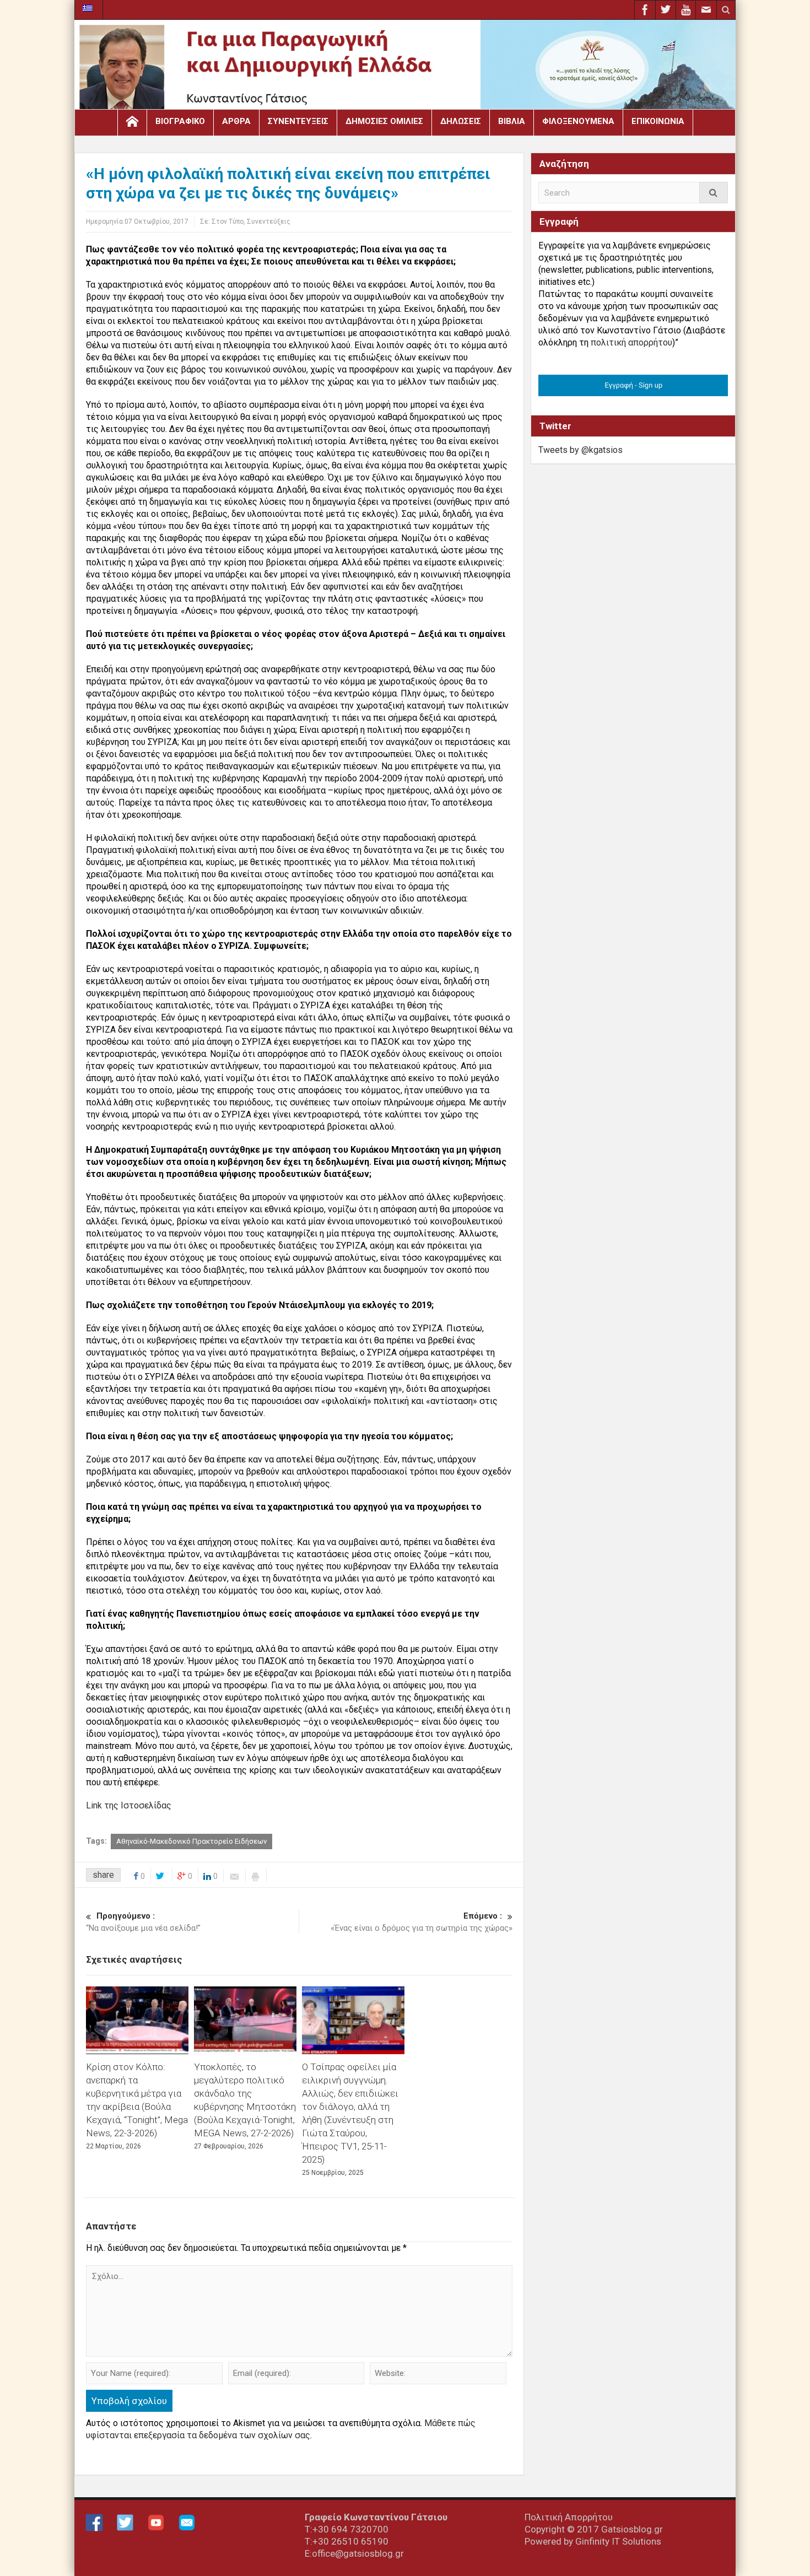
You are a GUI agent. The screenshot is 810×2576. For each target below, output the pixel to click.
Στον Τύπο (228, 222)
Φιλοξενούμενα (578, 121)
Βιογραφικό (180, 121)
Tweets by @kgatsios (580, 450)
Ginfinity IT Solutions (618, 2541)
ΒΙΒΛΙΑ (512, 121)
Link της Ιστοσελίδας (129, 1805)
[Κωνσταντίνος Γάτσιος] (405, 67)
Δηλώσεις (461, 121)
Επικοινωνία (658, 121)
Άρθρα (236, 121)
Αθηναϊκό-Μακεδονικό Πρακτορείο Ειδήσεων (191, 1841)
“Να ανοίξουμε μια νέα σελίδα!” (143, 1922)
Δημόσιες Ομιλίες (384, 121)
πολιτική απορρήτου (631, 342)
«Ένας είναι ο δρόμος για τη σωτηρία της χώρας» (422, 1922)
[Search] (714, 193)
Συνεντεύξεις (298, 121)
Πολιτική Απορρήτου (569, 2517)
